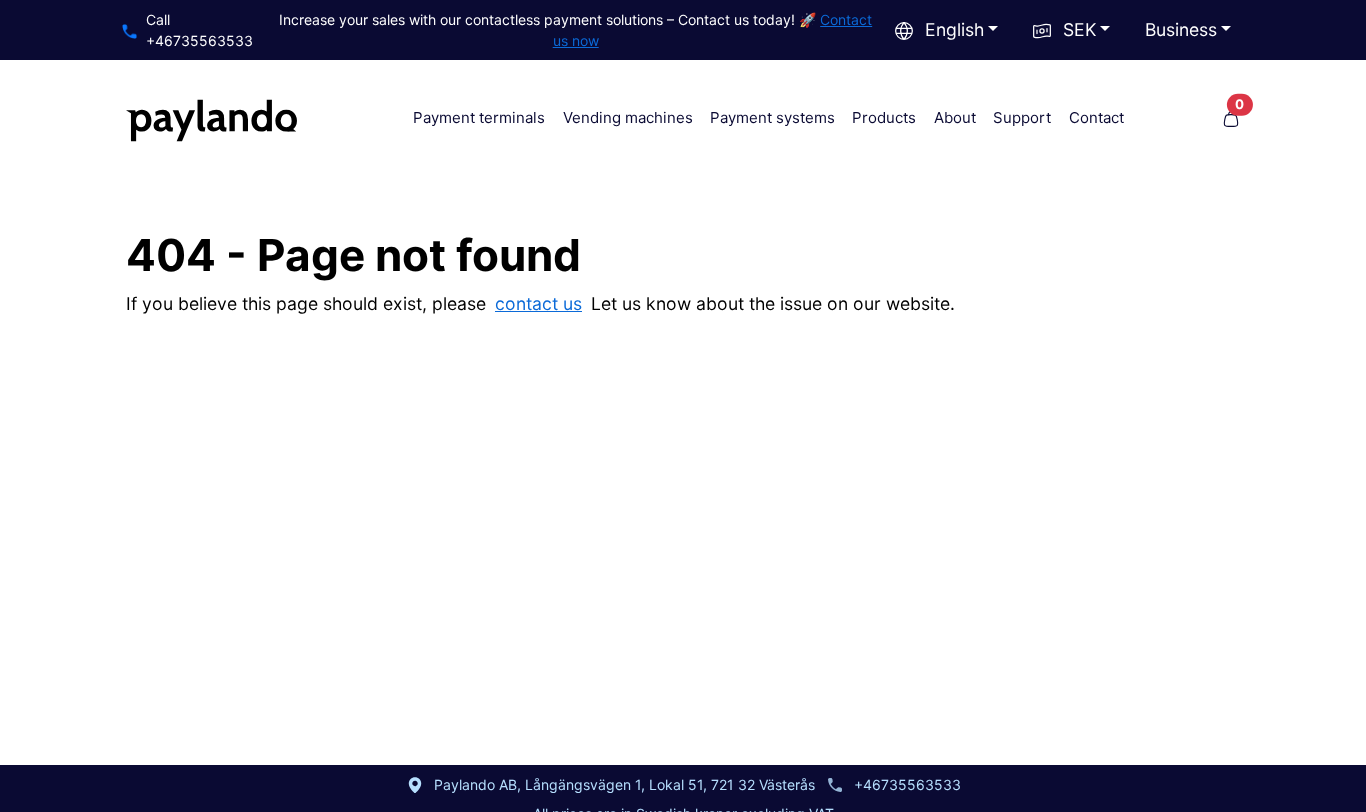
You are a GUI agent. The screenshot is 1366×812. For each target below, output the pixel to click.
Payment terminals (479, 117)
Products (884, 117)
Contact (1096, 117)
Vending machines (628, 117)
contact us (538, 303)
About (955, 117)
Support (1022, 117)
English (954, 29)
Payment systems (772, 117)
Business (1181, 29)
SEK (1079, 29)
